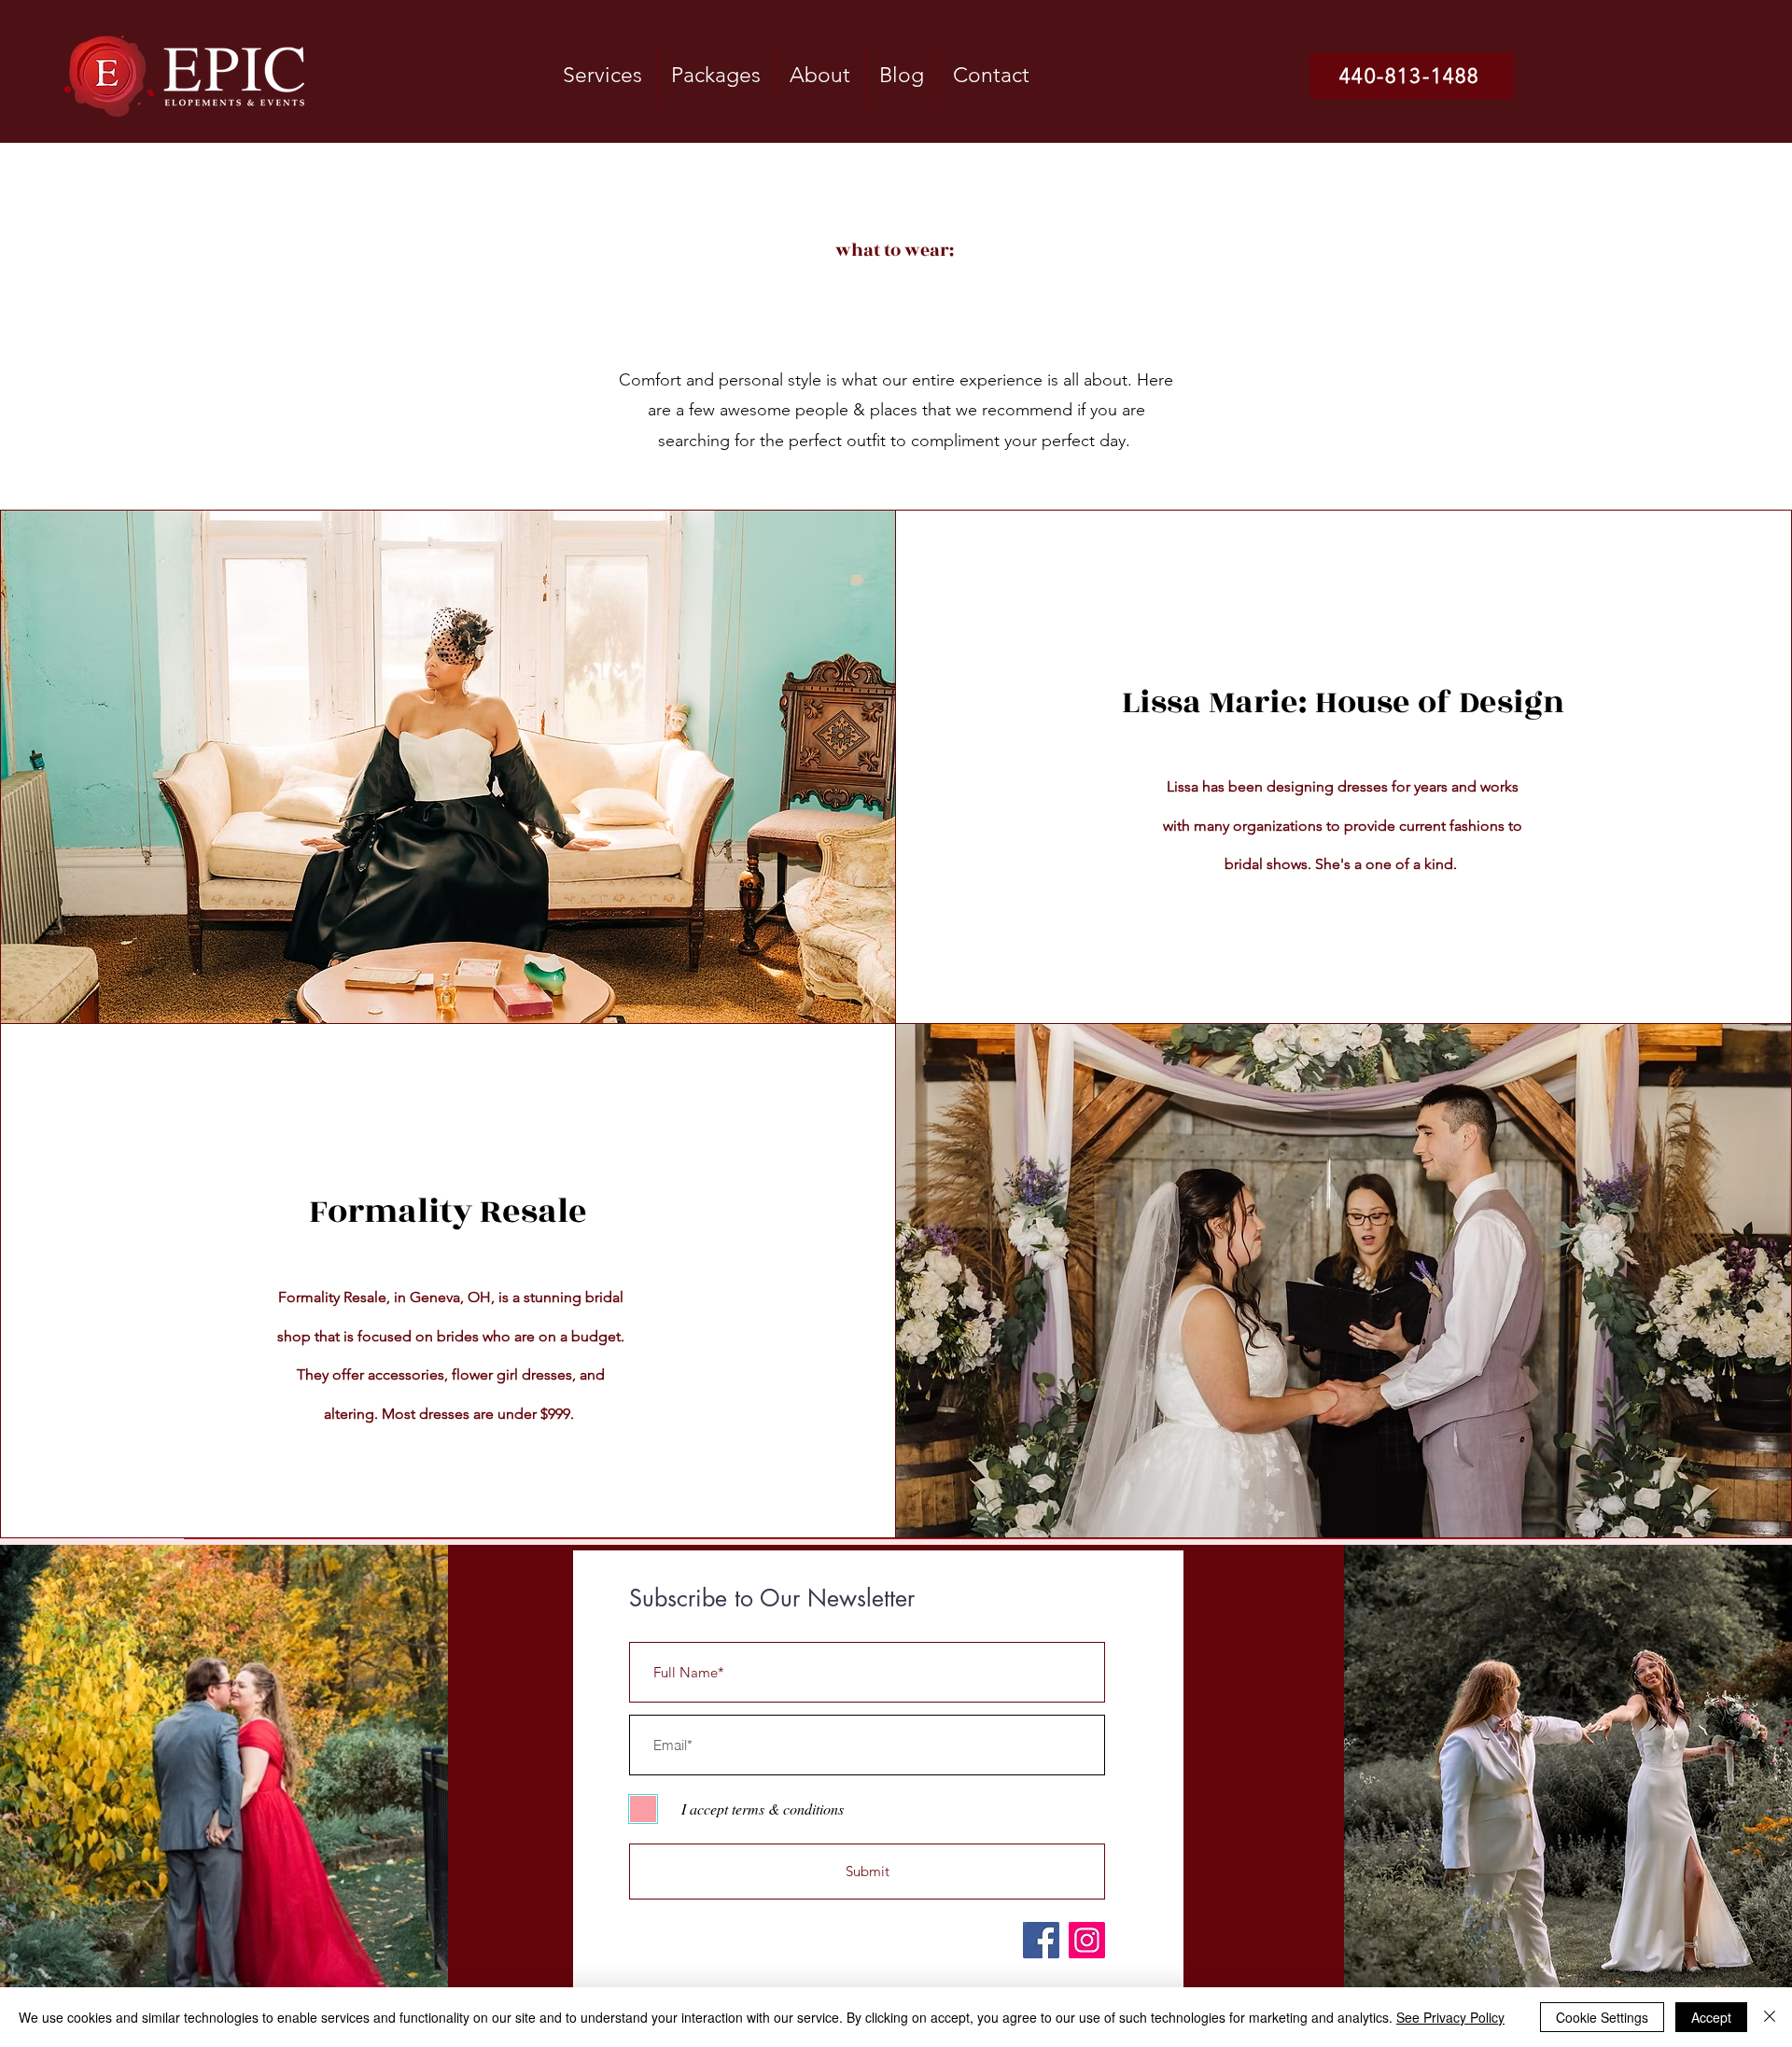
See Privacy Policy (1450, 2017)
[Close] (1770, 2017)
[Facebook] (1041, 1940)
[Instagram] (1087, 1940)
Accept (1711, 2017)
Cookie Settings (1602, 2017)
